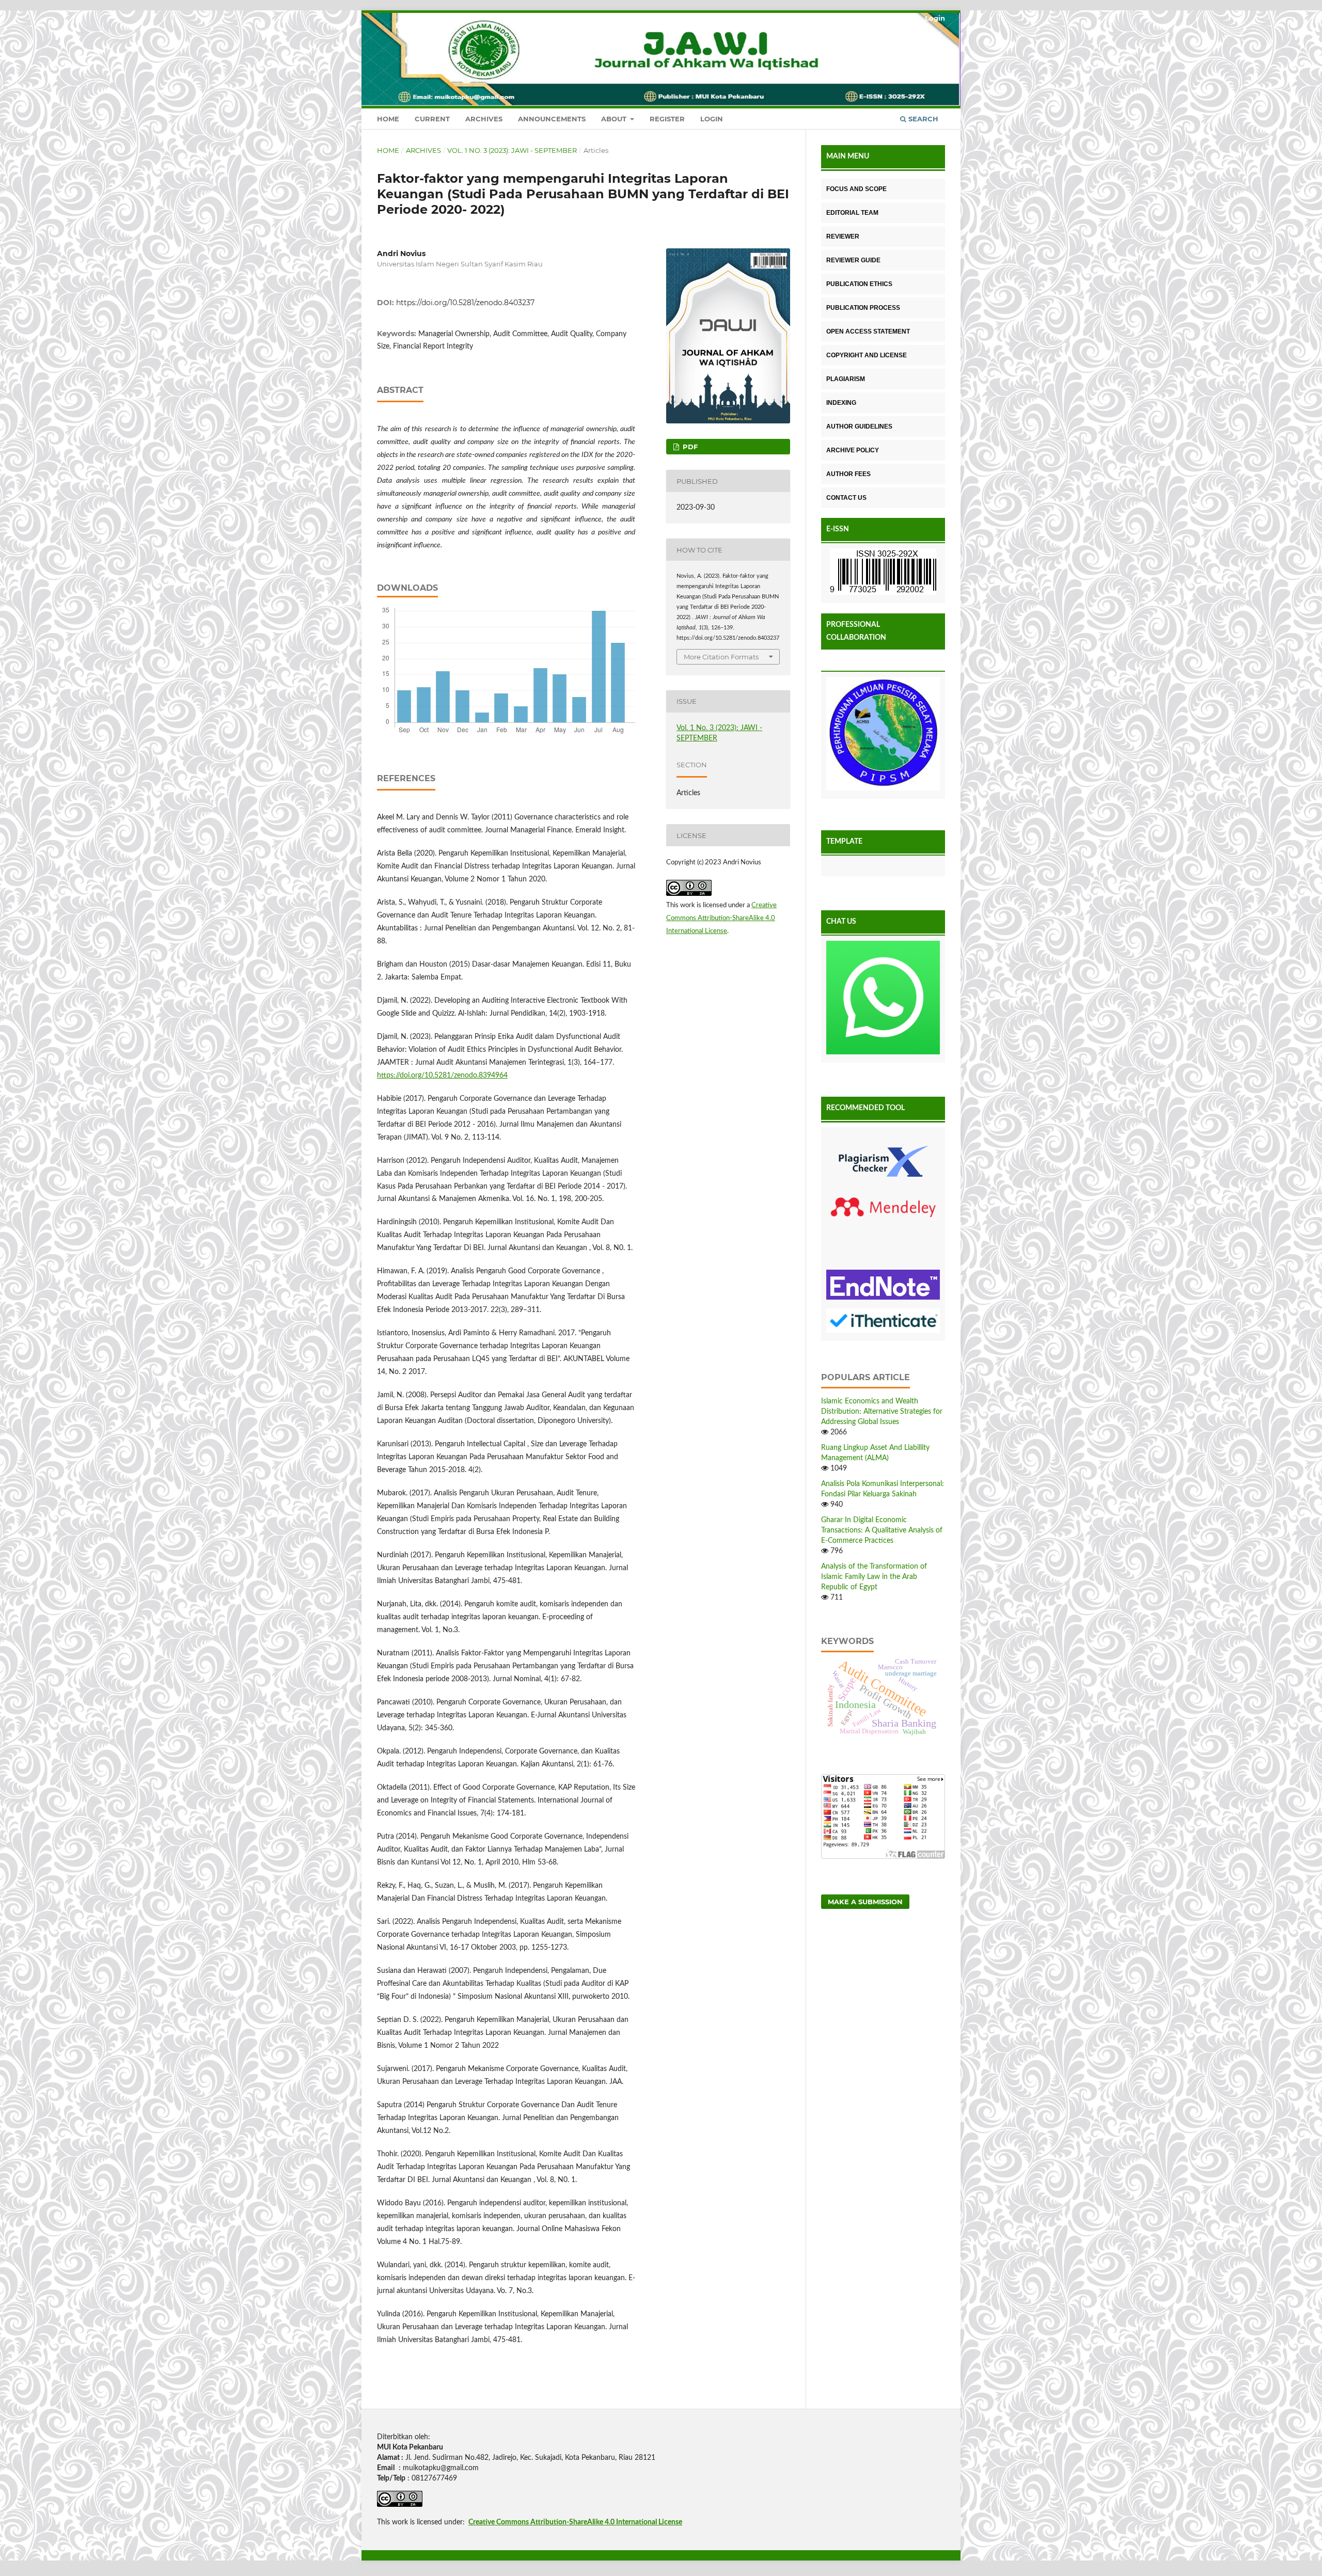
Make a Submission (865, 1902)
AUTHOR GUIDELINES (859, 426)
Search (922, 119)
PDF (689, 447)
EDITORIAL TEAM (852, 213)
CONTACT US (846, 498)
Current (432, 119)
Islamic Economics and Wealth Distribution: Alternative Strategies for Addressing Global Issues (882, 1412)
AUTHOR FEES (848, 474)
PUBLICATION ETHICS (859, 284)
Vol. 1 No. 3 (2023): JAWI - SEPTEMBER (512, 150)
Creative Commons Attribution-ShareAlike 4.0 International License (721, 918)
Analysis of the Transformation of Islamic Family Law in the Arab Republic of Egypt (874, 1577)
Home (388, 119)
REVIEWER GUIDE (853, 260)
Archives (484, 119)
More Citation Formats (721, 657)
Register (667, 119)
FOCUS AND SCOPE (856, 189)
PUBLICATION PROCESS (863, 308)
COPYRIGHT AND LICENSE (867, 355)
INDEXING (841, 403)
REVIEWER (843, 236)
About (615, 119)
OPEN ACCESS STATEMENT (868, 331)
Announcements (552, 119)
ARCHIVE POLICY (853, 450)
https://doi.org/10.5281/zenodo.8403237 (465, 303)
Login (712, 119)
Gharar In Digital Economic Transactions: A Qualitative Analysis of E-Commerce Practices (882, 1530)
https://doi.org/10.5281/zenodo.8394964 (442, 1076)
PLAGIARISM (846, 379)
